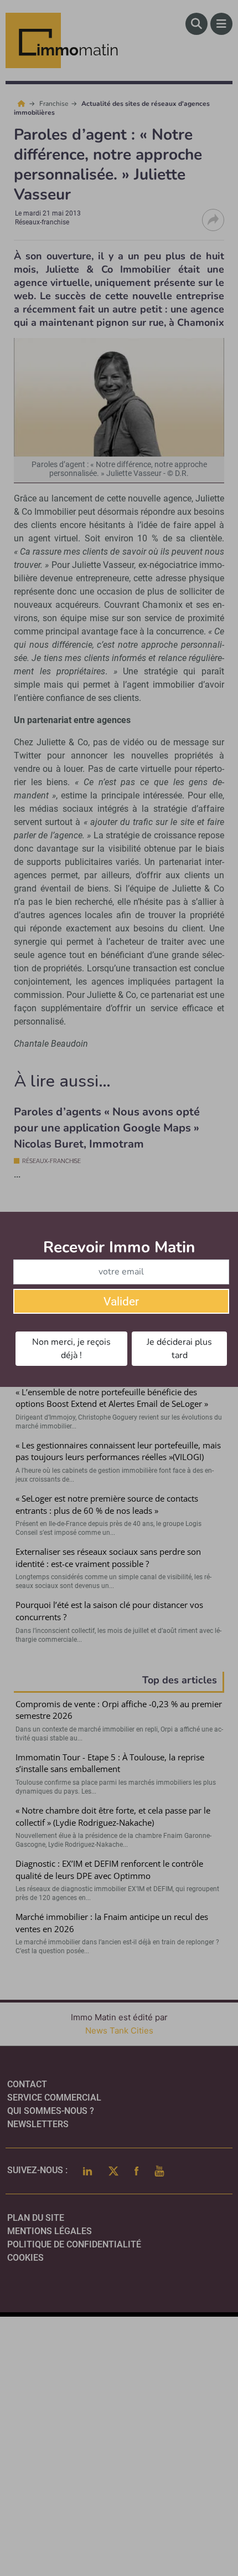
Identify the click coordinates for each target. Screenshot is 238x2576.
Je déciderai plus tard (179, 1349)
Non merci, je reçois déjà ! (71, 1349)
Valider (121, 1302)
